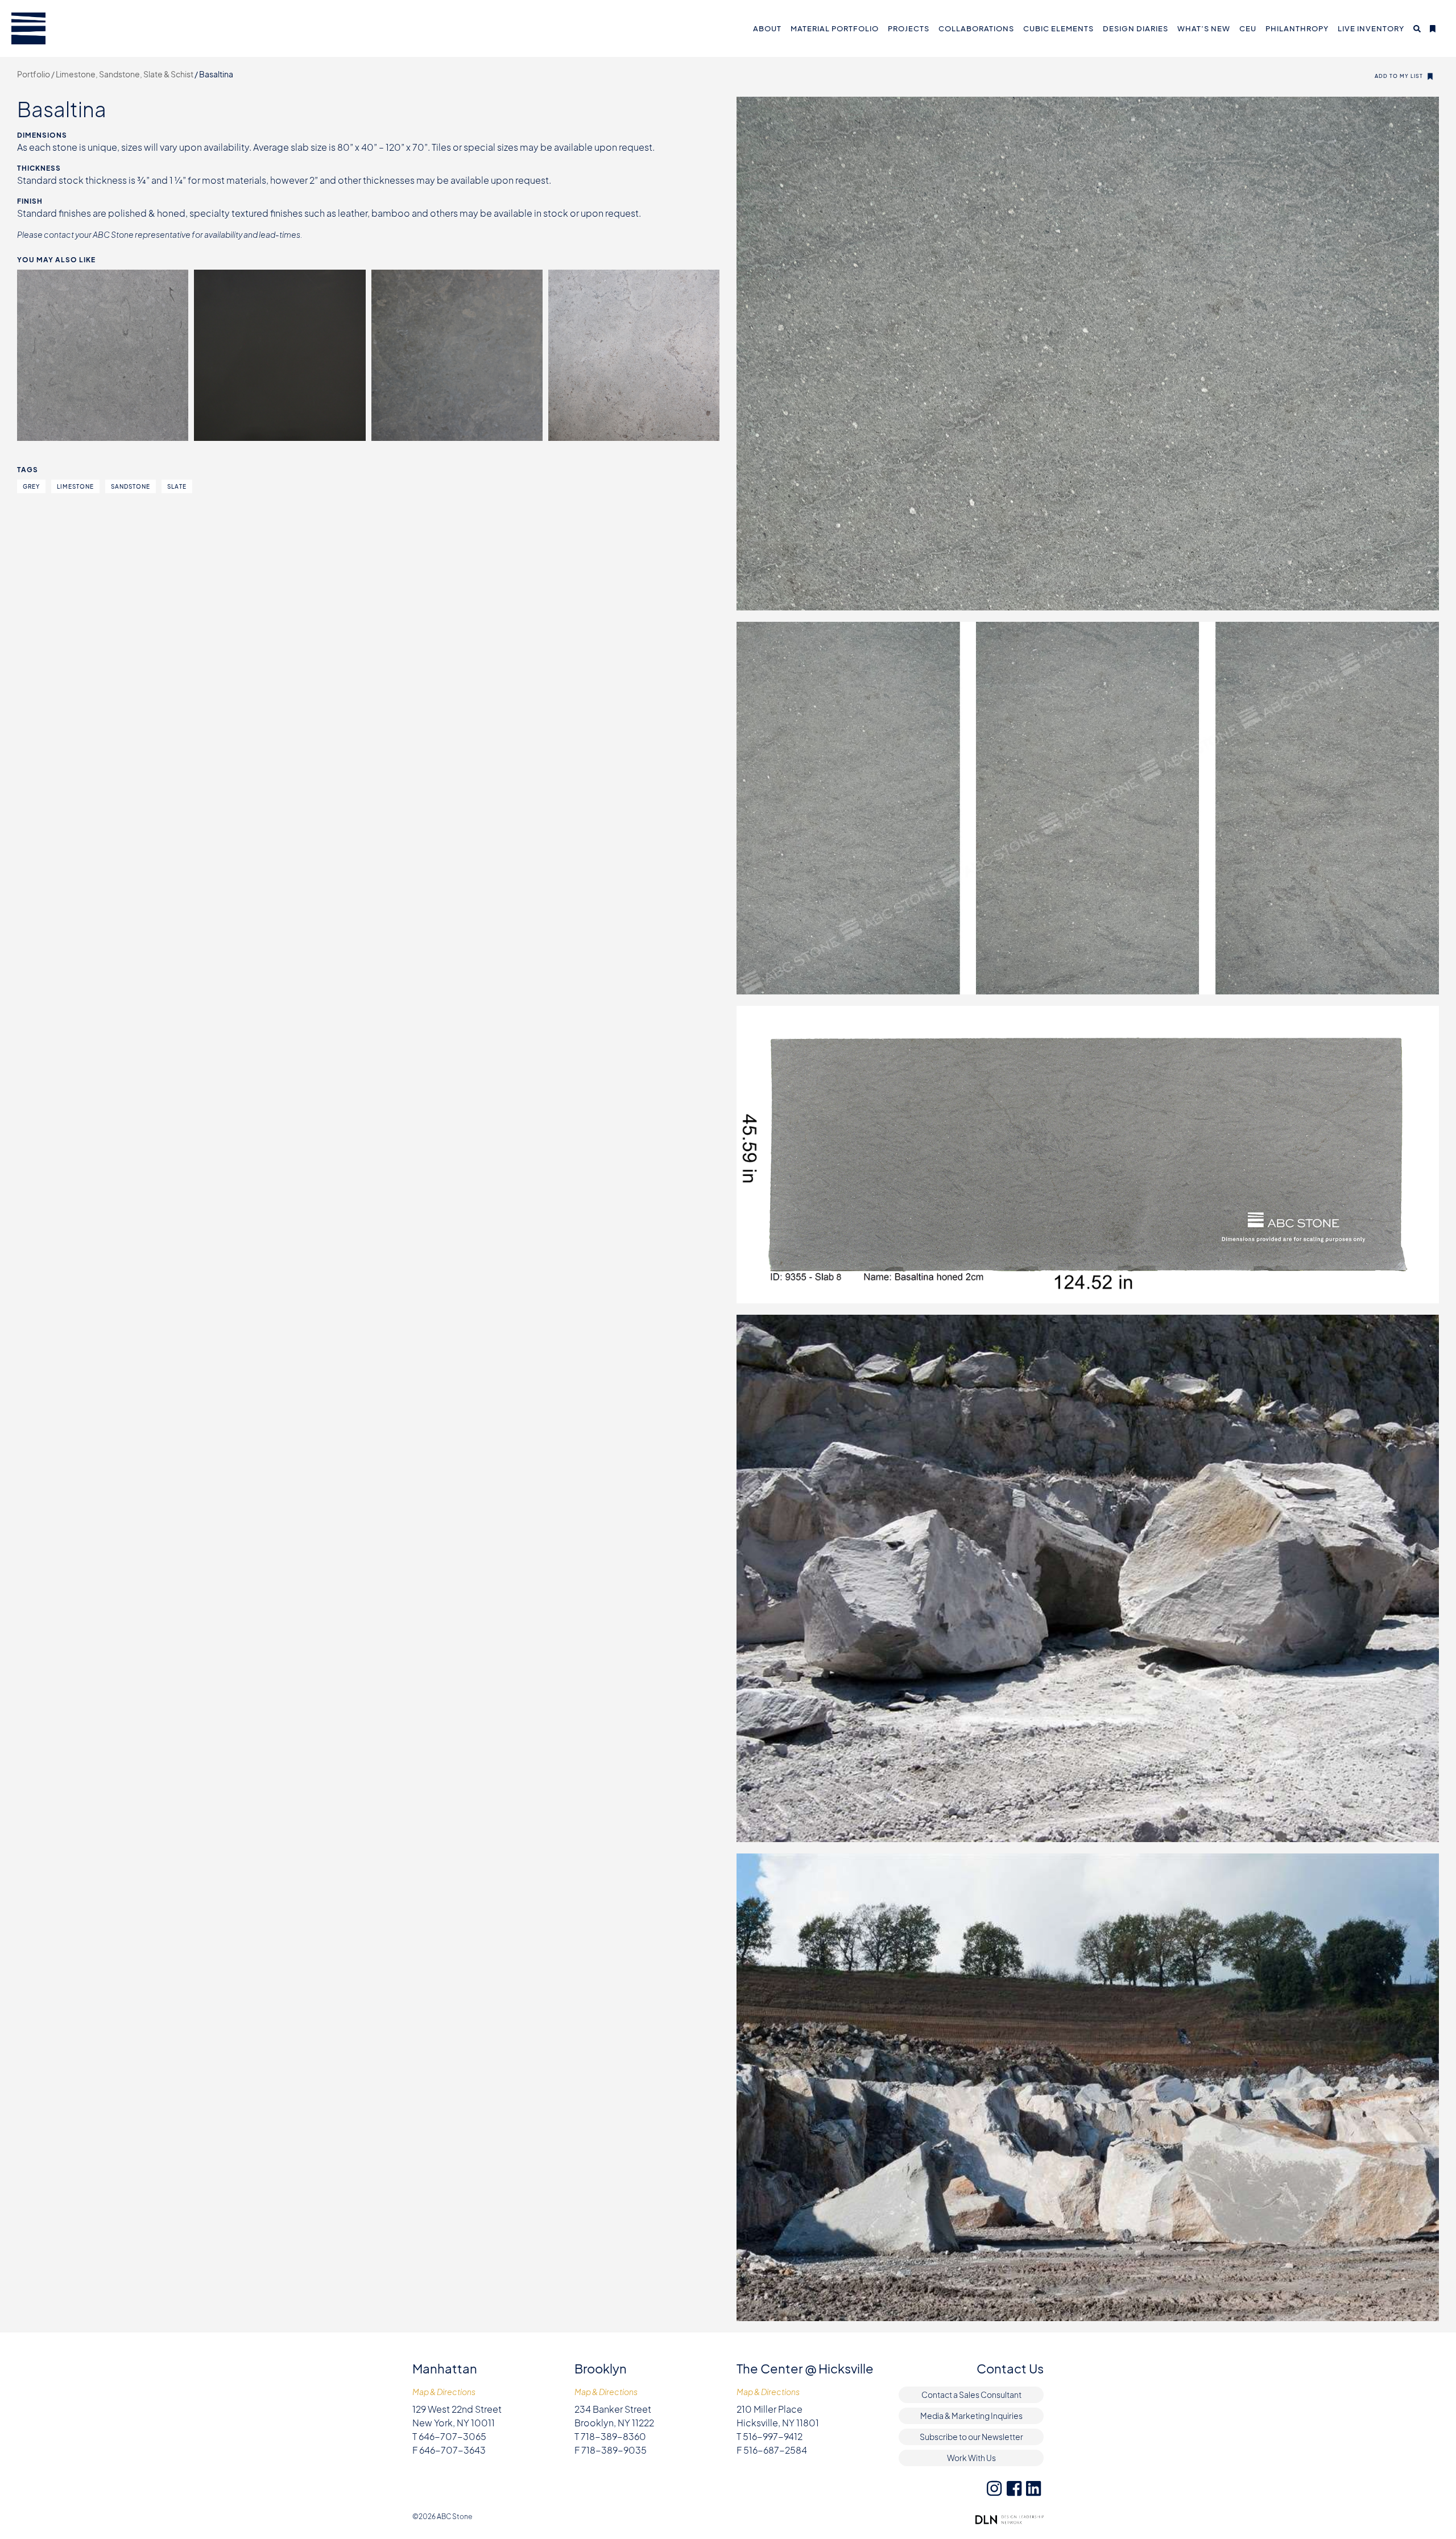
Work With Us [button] (971, 2458)
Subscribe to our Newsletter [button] (971, 2437)
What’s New (1204, 28)
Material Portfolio (835, 28)
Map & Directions (444, 2392)
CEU (1248, 28)
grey (31, 486)
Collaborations (976, 28)
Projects (909, 28)
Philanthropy (1297, 28)
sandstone (131, 486)
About (767, 28)
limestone (75, 486)
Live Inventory (1371, 28)
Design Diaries (1136, 28)
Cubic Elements (1058, 28)
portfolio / (36, 74)
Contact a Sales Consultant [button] (971, 2394)
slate (177, 486)
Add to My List (1399, 76)
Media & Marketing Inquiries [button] (971, 2416)
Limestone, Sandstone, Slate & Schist (125, 74)
